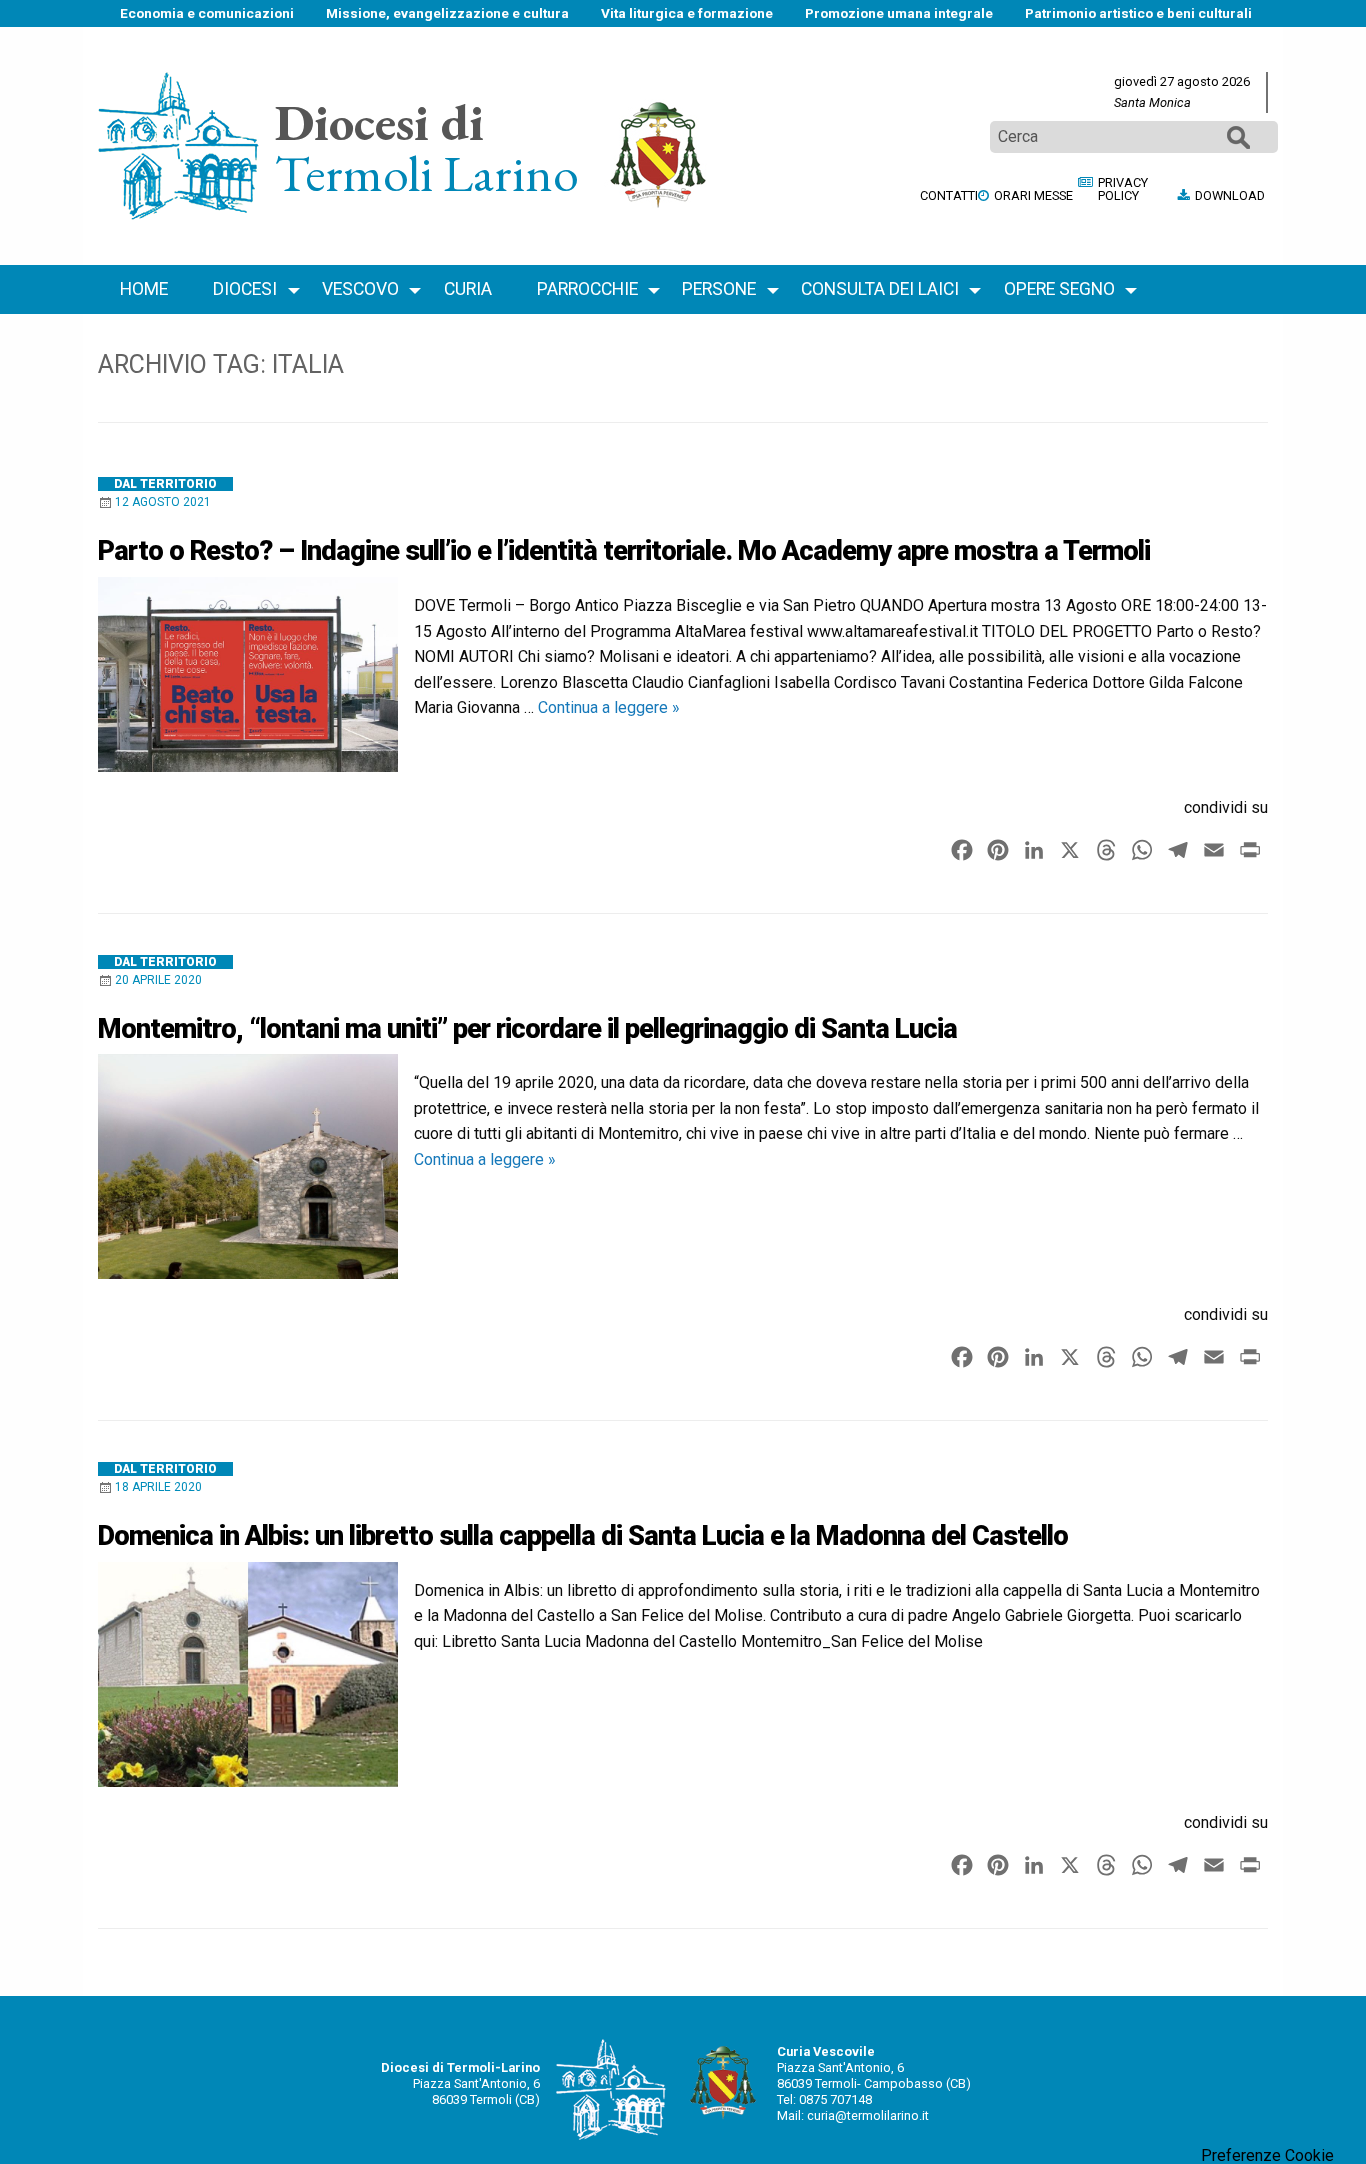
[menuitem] (207, 13)
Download (1230, 195)
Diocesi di (379, 121)
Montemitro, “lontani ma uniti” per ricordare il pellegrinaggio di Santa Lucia (527, 1029)
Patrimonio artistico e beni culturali (1138, 13)
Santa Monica (1152, 102)
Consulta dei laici (880, 289)
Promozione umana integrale (899, 13)
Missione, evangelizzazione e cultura (447, 13)
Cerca (1238, 136)
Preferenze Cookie (1267, 2156)
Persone (719, 289)
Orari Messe (1033, 195)
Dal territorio (165, 484)
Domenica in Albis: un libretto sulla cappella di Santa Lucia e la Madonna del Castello (583, 1536)
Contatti (949, 195)
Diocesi (245, 289)
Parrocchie (587, 289)
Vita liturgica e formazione (687, 13)
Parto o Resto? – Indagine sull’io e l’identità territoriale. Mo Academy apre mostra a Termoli (624, 551)
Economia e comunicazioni (207, 13)
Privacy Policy (1123, 189)
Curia (468, 289)
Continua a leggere (609, 707)
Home (144, 289)
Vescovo (360, 289)
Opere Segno (1059, 289)
